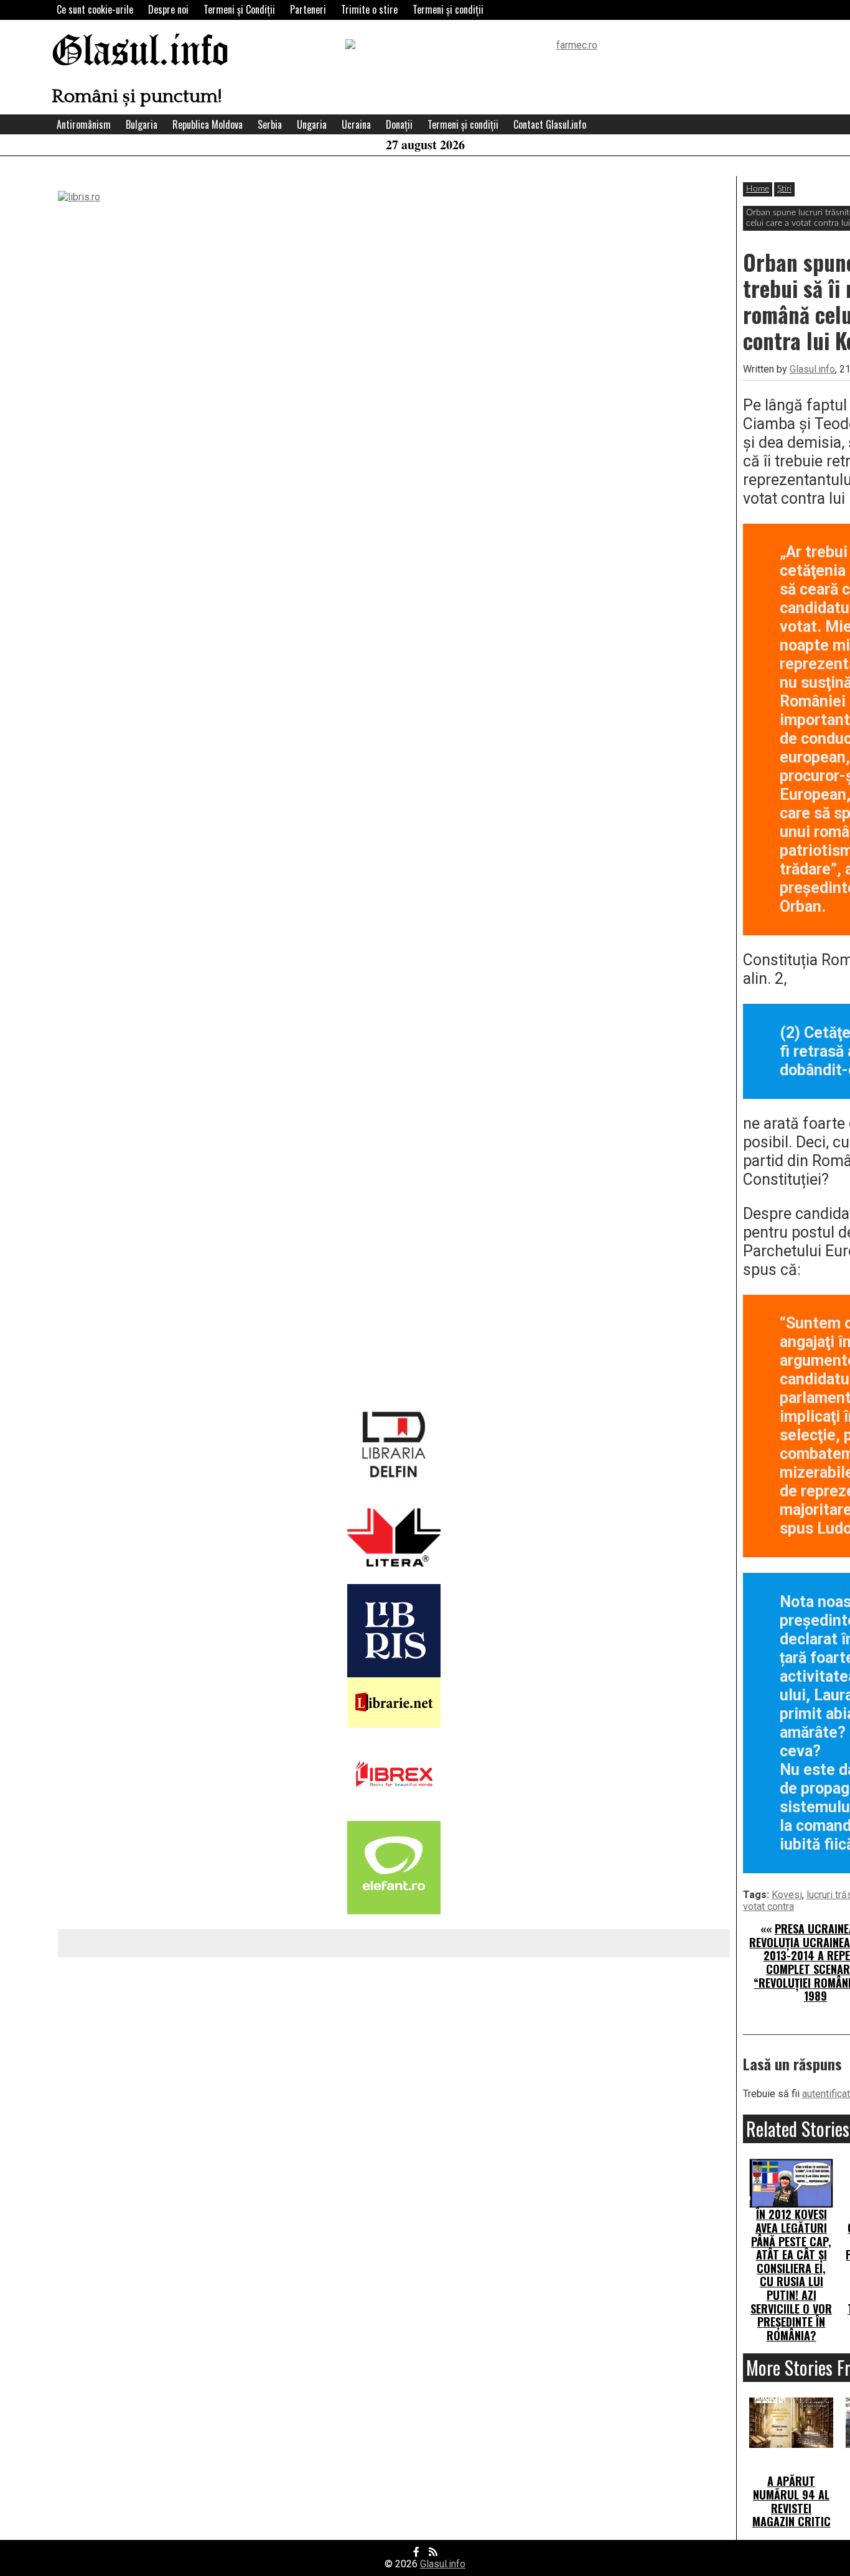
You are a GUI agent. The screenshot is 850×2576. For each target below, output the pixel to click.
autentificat (826, 2094)
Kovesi (787, 1895)
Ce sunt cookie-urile (95, 9)
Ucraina (356, 124)
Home (758, 189)
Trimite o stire (369, 9)
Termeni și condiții (448, 9)
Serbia (270, 124)
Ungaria (312, 124)
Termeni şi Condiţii (239, 9)
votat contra (768, 1907)
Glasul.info (140, 53)
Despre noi (168, 9)
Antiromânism (84, 124)
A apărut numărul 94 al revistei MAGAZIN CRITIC (792, 2501)
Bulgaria (142, 124)
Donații (399, 124)
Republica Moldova (208, 124)
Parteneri (308, 9)
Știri (784, 189)
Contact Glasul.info (550, 124)
